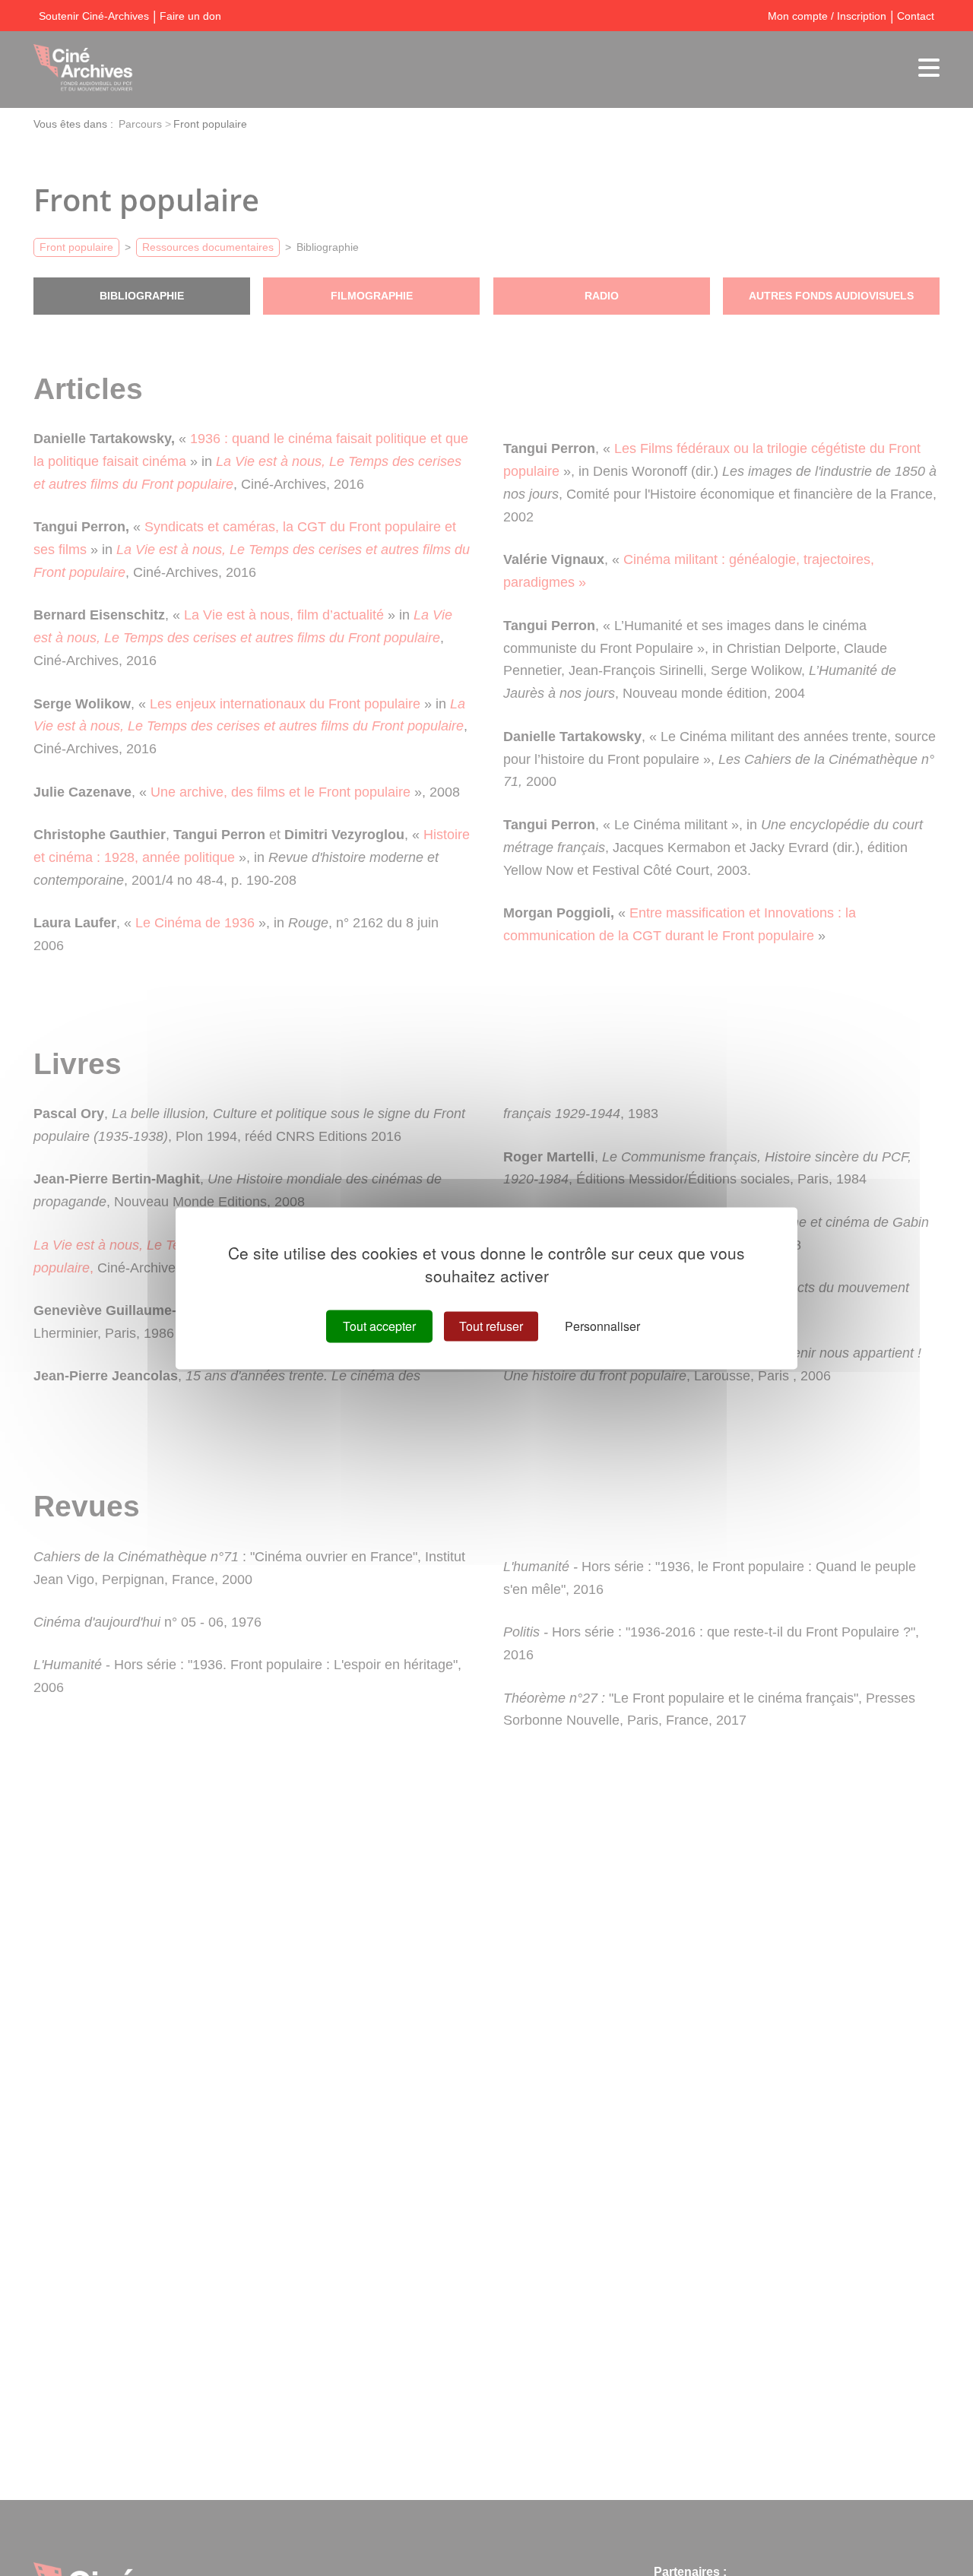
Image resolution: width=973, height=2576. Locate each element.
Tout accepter (379, 1326)
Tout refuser (491, 1326)
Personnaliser (602, 1326)
